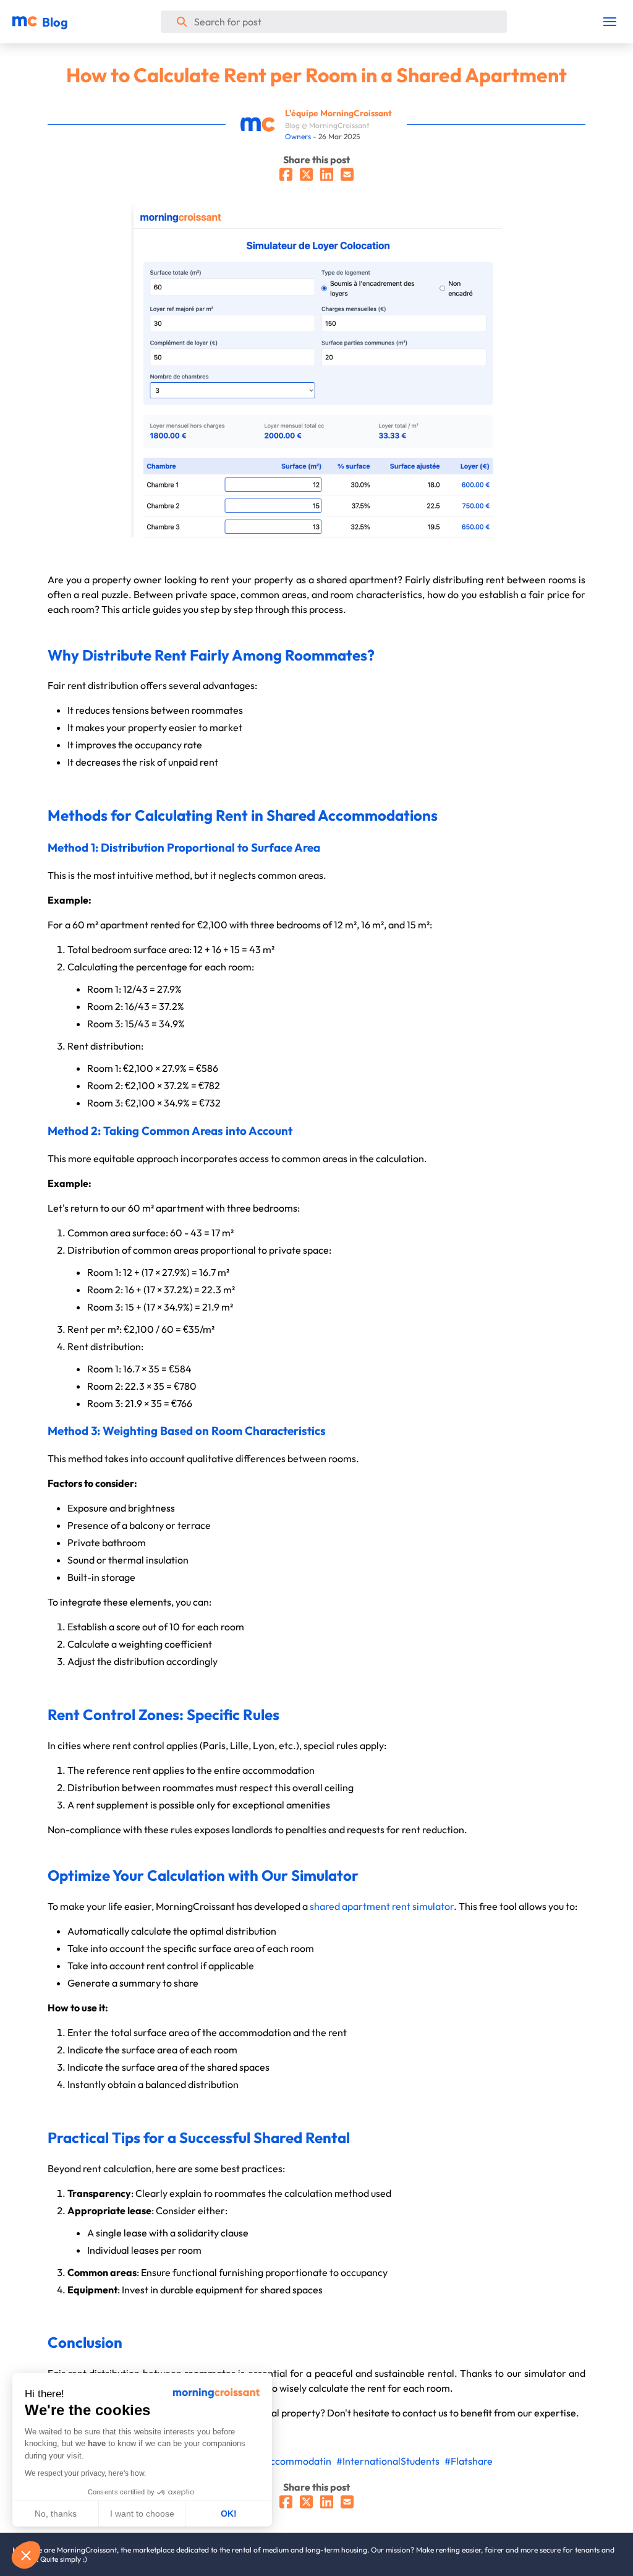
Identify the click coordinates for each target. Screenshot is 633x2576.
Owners (298, 136)
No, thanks (56, 2514)
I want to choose (142, 2514)
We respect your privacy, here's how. (85, 2473)
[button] (26, 2555)
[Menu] (610, 22)
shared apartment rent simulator (382, 1906)
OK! (229, 2514)
